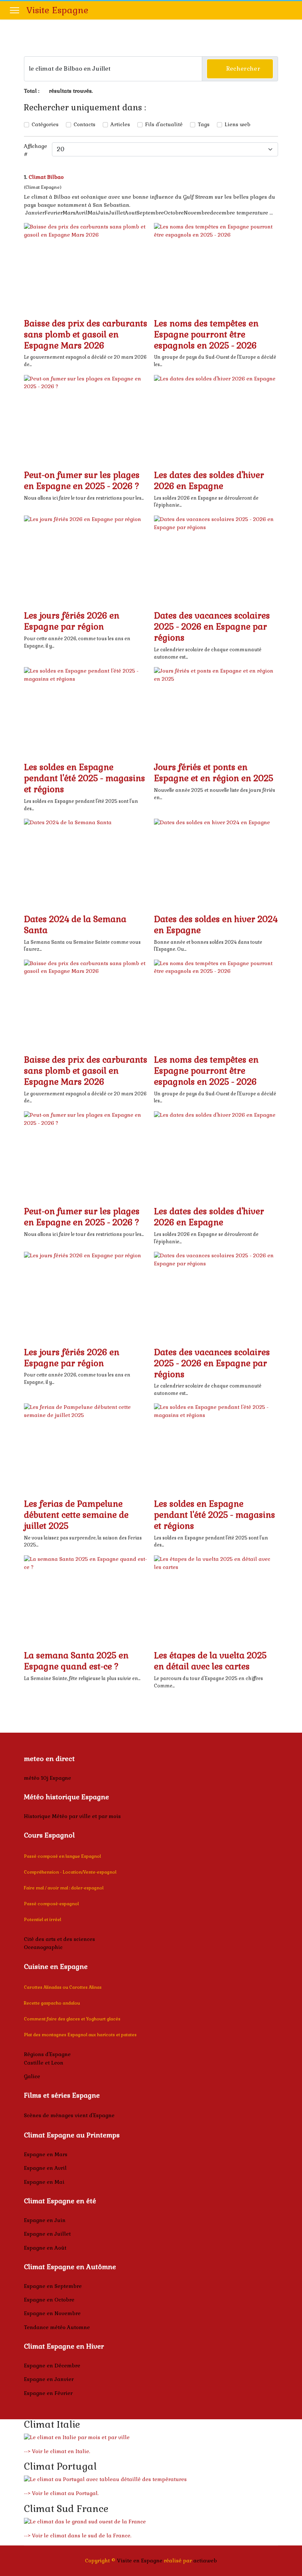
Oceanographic (43, 1947)
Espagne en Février (48, 2393)
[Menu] (15, 10)
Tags (204, 124)
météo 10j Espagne (48, 1778)
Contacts (85, 124)
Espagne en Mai (44, 2182)
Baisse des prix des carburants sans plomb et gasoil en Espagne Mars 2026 (86, 334)
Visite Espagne (57, 10)
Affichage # (36, 150)
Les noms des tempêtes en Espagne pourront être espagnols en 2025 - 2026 (206, 334)
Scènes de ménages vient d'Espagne (69, 2115)
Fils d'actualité (164, 124)
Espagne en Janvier (49, 2379)
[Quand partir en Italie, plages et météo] (151, 2438)
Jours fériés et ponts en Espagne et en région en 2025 (214, 773)
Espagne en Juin (45, 2220)
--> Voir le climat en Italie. (57, 2451)
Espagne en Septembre (53, 2286)
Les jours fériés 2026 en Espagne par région (72, 621)
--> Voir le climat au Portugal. (61, 2493)
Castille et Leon (44, 2063)
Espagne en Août (45, 2248)
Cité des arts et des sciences (59, 1939)
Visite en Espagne (140, 2561)
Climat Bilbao (46, 177)
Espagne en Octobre (49, 2300)
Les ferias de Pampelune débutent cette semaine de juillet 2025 (76, 1515)
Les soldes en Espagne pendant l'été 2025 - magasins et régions (85, 778)
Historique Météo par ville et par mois (72, 1816)
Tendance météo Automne (57, 2327)
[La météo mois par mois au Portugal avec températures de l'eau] (151, 2480)
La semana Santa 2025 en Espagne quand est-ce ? (76, 1661)
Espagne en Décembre (52, 2366)
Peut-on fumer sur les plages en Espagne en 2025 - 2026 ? (82, 481)
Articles (120, 124)
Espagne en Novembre (52, 2313)
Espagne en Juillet (47, 2234)
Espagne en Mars (46, 2154)
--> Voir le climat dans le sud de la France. (78, 2536)
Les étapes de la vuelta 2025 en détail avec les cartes (210, 1661)
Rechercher (242, 69)
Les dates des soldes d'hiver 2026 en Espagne (209, 481)
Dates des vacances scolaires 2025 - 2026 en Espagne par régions (212, 627)
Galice (32, 2076)
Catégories (45, 124)
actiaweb (205, 2561)
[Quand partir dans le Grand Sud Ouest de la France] (151, 2522)
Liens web (238, 124)
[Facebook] (290, 10)
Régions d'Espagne (47, 2054)
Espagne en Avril (45, 2168)
